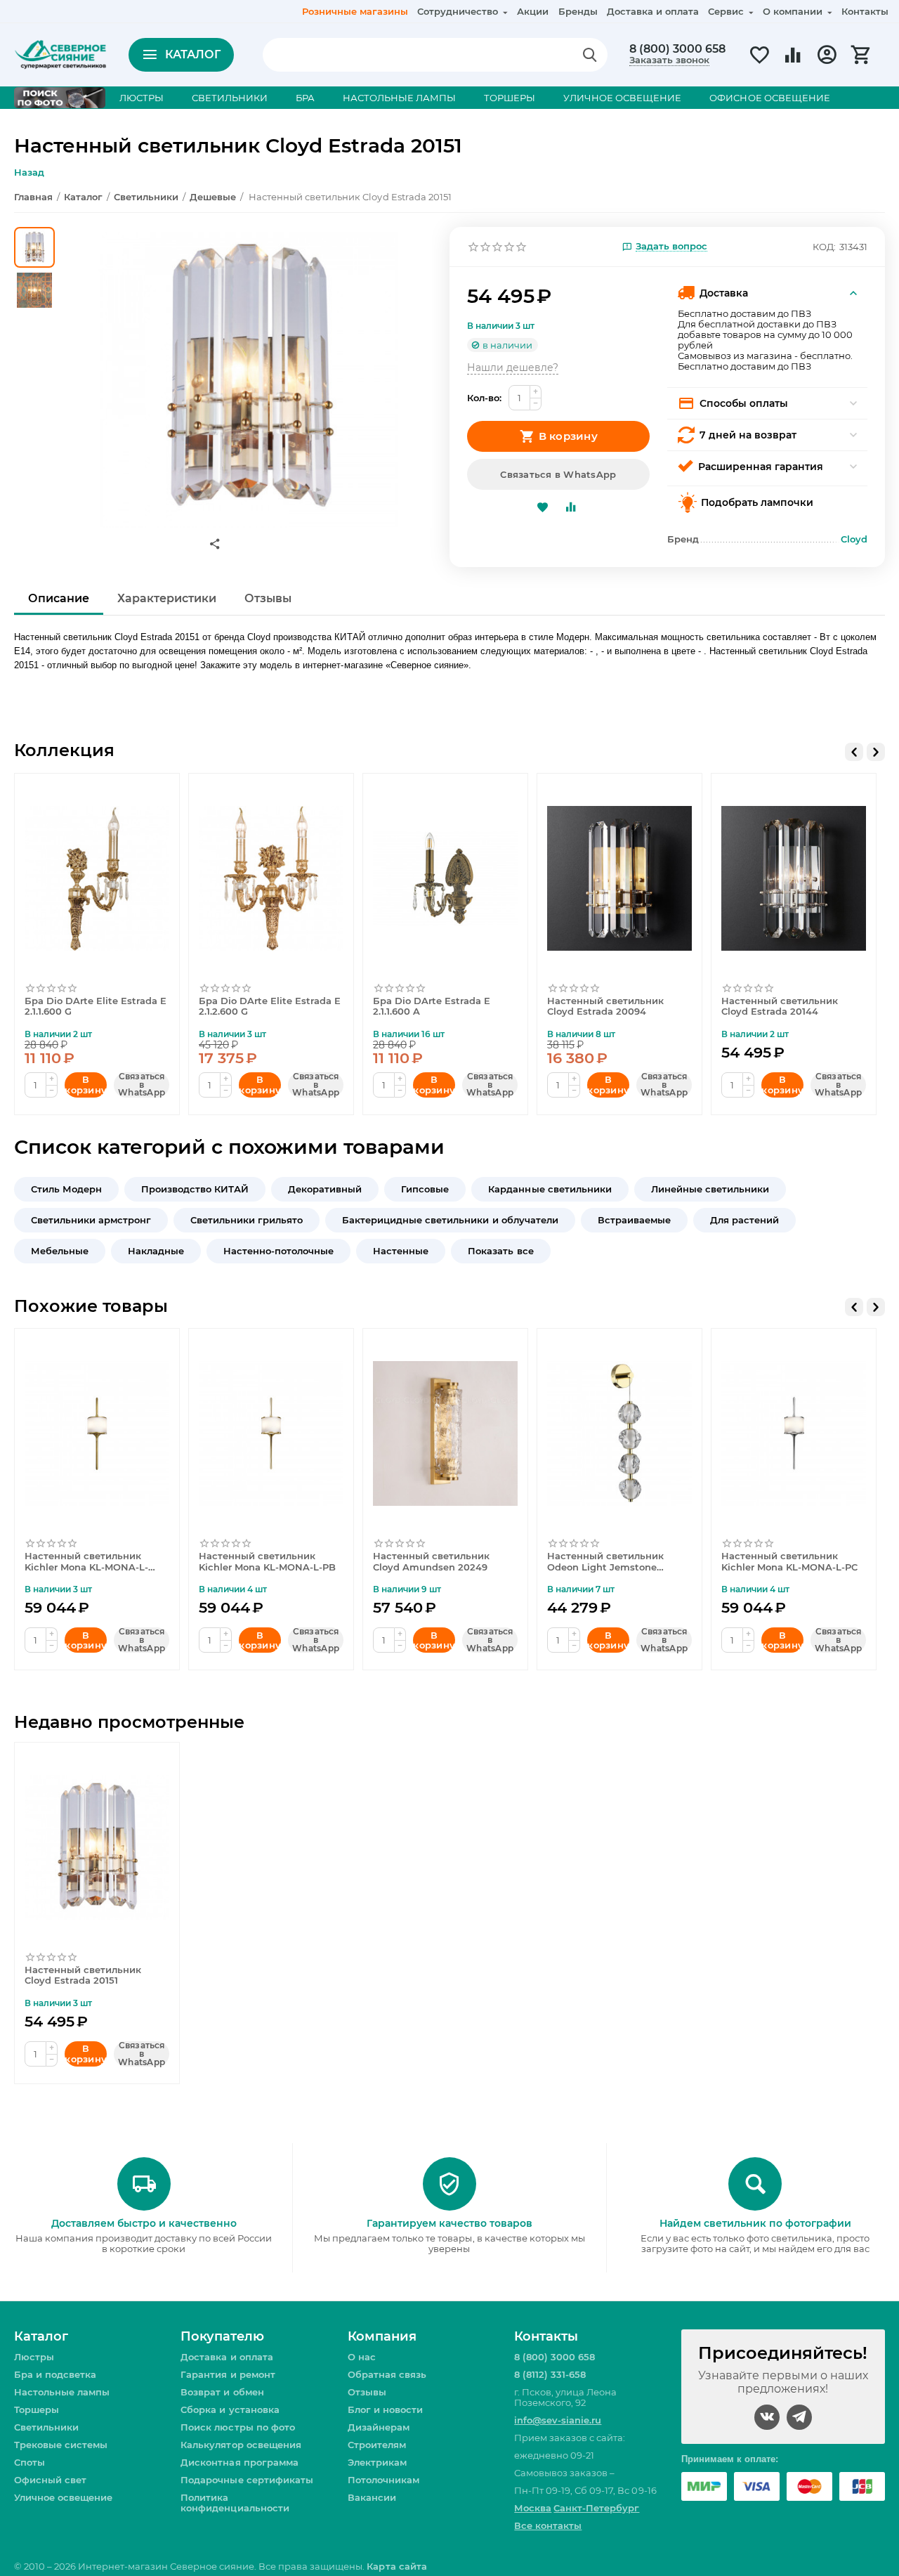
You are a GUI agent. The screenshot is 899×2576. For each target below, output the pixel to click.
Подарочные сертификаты (247, 2480)
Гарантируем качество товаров (449, 2223)
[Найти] (590, 55)
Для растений (744, 1220)
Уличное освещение (63, 2497)
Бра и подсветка (55, 2374)
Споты (29, 2462)
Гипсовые (425, 1189)
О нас (362, 2357)
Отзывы (367, 2392)
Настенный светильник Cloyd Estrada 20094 (605, 1007)
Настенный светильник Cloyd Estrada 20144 (780, 1007)
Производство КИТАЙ (195, 1189)
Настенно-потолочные (278, 1251)
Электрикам (377, 2462)
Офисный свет (50, 2480)
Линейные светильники (710, 1189)
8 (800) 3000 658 (677, 49)
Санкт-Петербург (596, 2508)
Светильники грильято (247, 1220)
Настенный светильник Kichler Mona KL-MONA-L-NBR (86, 1562)
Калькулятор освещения (241, 2445)
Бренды (578, 11)
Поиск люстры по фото (237, 2427)
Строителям (377, 2445)
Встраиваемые (634, 1220)
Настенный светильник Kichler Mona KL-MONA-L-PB (267, 1562)
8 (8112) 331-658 (550, 2374)
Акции (533, 11)
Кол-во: (484, 398)
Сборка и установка (230, 2409)
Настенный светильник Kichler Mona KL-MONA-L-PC (789, 1562)
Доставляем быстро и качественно (144, 2223)
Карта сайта (396, 2566)
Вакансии (372, 2497)
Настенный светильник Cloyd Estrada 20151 (83, 1976)
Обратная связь (387, 2374)
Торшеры (37, 2409)
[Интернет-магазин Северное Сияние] (60, 53)
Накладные (156, 1251)
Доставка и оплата (653, 11)
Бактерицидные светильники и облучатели (450, 1220)
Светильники (46, 2427)
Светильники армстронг (91, 1220)
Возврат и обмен (222, 2392)
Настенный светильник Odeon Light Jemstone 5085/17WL (605, 1562)
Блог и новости (385, 2409)
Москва (533, 2508)
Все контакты (548, 2525)
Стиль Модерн (66, 1189)
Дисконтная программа (239, 2462)
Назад (29, 172)
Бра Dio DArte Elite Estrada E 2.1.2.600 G (270, 1007)
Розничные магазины (355, 11)
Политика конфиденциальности (235, 2503)
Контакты (865, 11)
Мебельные (60, 1251)
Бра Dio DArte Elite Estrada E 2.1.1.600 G (96, 1007)
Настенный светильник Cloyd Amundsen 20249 (431, 1562)
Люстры (34, 2357)
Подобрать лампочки (757, 502)
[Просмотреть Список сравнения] (793, 63)
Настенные (401, 1251)
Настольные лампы (62, 2392)
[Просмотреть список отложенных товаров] (759, 63)
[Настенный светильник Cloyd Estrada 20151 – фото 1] (248, 377)
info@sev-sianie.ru (558, 2420)
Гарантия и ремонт (228, 2374)
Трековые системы (61, 2445)
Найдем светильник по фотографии (755, 2223)
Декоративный (325, 1189)
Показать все (500, 1251)
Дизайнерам (379, 2427)
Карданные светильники (550, 1189)
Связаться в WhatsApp (558, 474)
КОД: (824, 247)
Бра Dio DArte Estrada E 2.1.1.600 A (432, 1007)
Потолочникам (383, 2480)
